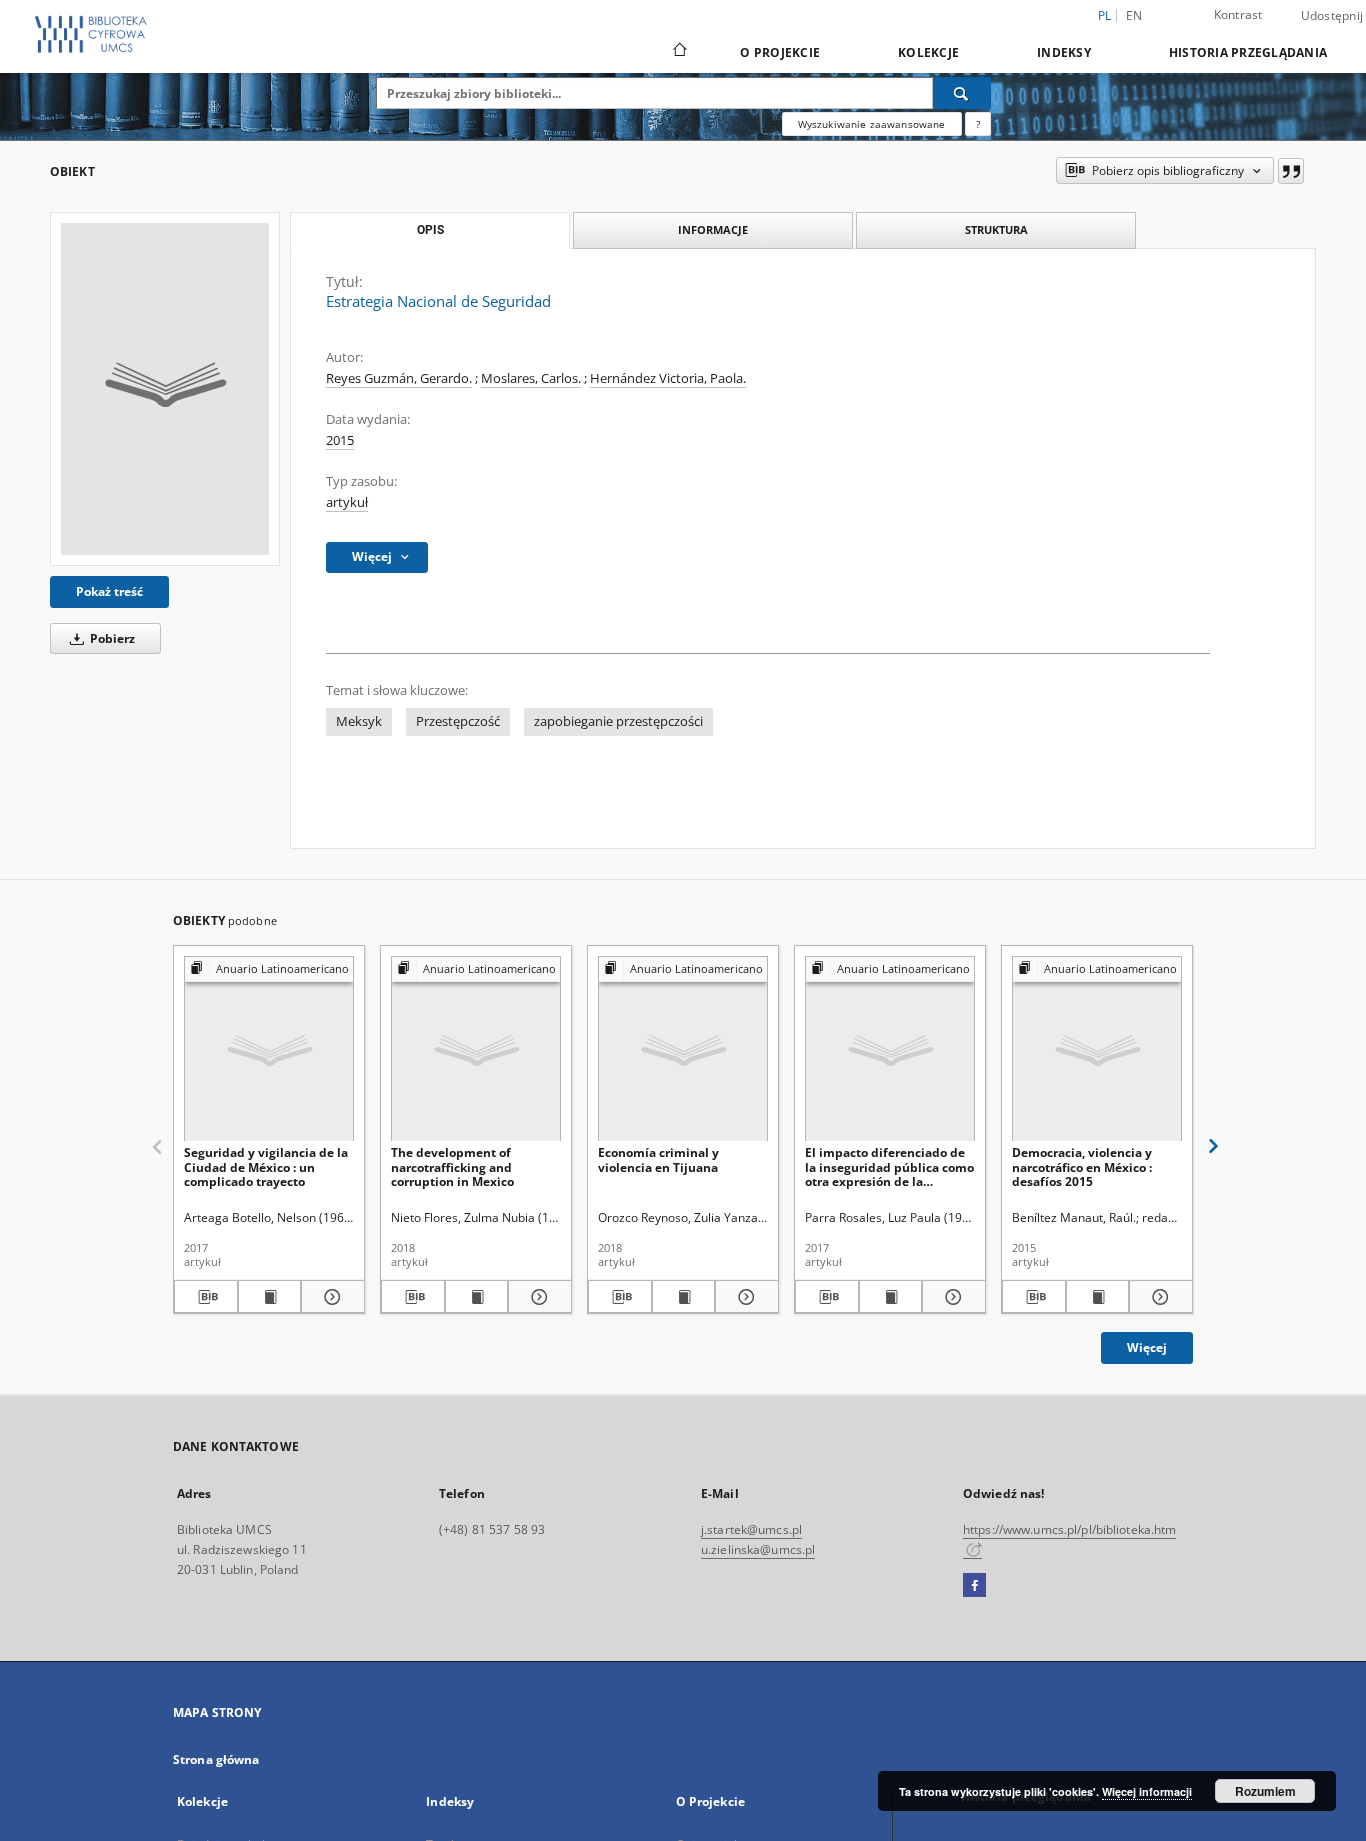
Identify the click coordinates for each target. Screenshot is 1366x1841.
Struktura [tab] (996, 229)
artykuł (347, 502)
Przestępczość (458, 721)
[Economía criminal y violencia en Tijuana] (683, 1049)
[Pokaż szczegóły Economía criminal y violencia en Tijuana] (744, 1297)
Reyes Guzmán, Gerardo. (399, 378)
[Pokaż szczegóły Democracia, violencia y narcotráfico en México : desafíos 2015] (1158, 1297)
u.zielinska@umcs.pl (758, 1549)
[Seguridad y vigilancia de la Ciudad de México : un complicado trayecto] (269, 1049)
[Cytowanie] (1291, 171)
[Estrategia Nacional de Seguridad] (165, 389)
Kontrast (1238, 14)
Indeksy (1064, 52)
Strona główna (216, 1759)
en (1134, 15)
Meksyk (359, 721)
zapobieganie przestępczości (618, 721)
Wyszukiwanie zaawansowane (872, 124)
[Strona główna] (678, 52)
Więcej (1147, 1347)
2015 (340, 440)
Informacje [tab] (713, 229)
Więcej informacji (1147, 1791)
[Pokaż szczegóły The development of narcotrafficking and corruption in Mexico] (537, 1297)
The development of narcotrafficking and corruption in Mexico (452, 1166)
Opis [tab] (430, 230)
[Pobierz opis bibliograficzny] (206, 1297)
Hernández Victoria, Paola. (668, 378)
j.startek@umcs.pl (751, 1529)
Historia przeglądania (1248, 52)
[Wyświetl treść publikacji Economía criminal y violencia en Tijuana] (684, 1297)
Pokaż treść (109, 591)
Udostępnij (1332, 16)
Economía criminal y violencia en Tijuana (658, 1159)
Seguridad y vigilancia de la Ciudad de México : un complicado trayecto (266, 1166)
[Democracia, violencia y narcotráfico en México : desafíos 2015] (1097, 1049)
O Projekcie (780, 52)
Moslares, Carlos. (531, 378)
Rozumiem (1265, 1791)
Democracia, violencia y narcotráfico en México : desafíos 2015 (1082, 1166)
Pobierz (111, 638)
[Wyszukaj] (962, 93)
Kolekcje (928, 52)
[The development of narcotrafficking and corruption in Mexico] (476, 1049)
